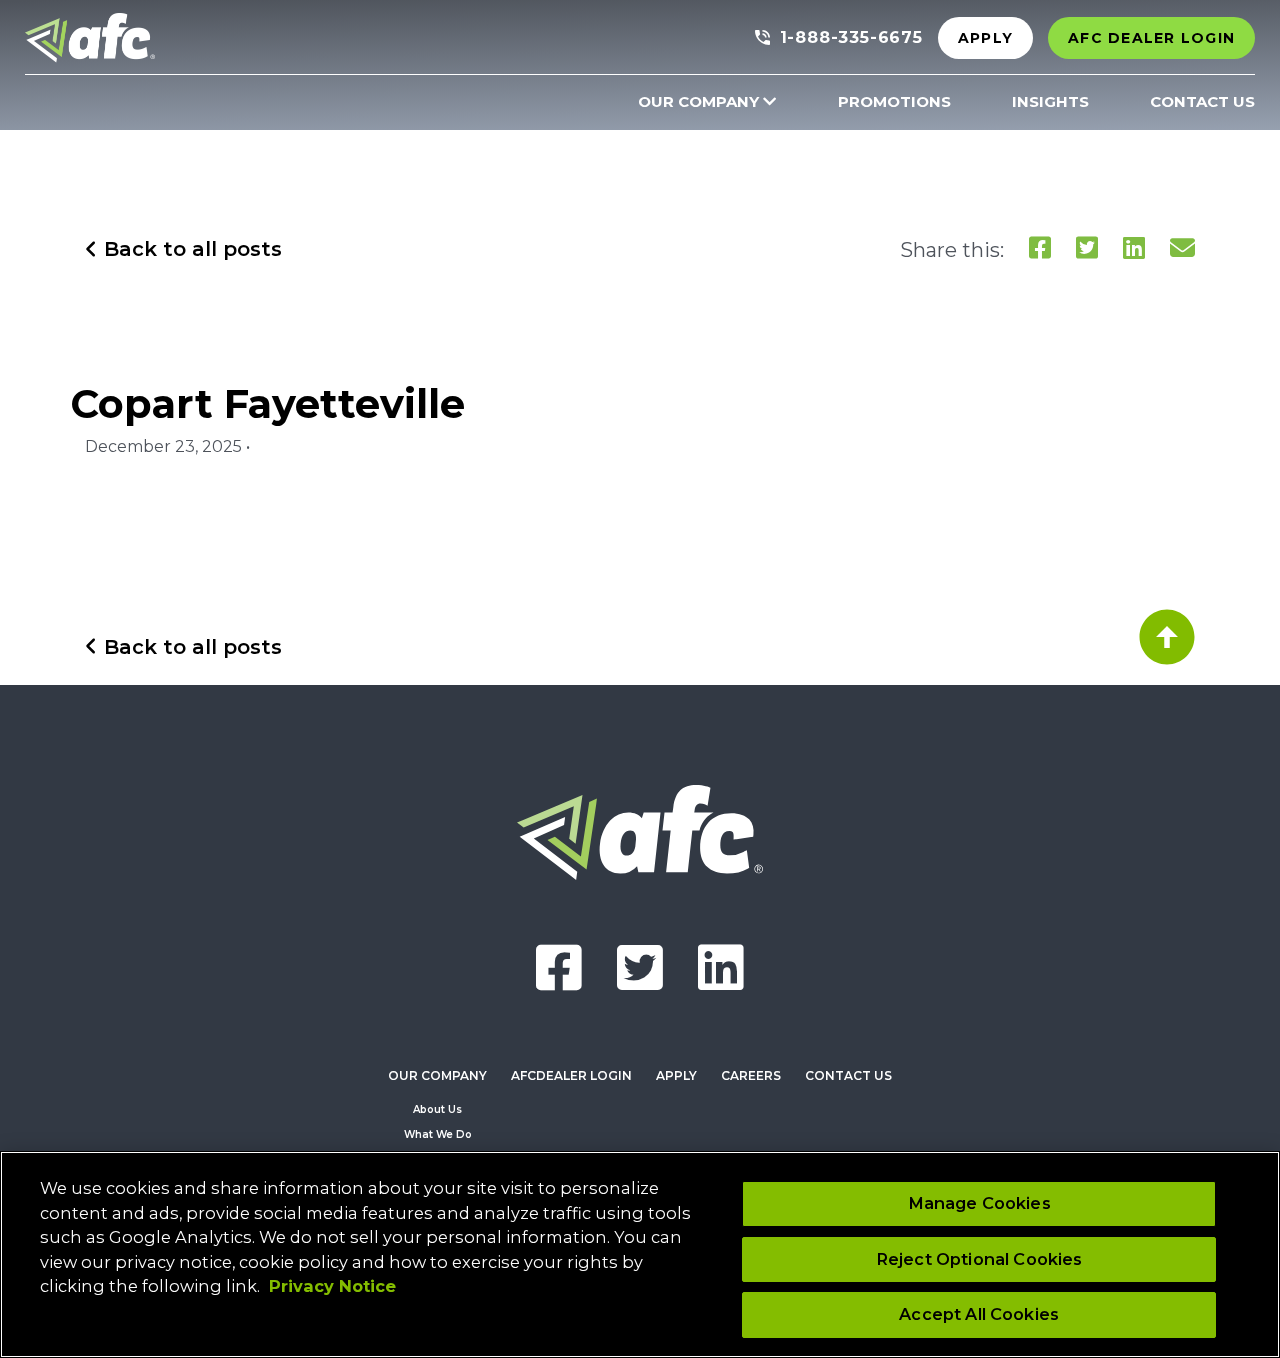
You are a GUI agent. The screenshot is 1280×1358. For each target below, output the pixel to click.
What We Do (438, 1134)
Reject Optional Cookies (979, 1259)
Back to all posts (190, 249)
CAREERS (751, 1075)
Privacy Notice (332, 1286)
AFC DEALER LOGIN (1151, 38)
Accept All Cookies (979, 1314)
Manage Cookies (979, 1203)
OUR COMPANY (698, 101)
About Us (437, 1109)
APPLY (985, 38)
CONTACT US (1202, 101)
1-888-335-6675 (851, 37)
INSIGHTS (1050, 101)
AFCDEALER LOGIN (571, 1075)
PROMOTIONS (894, 101)
